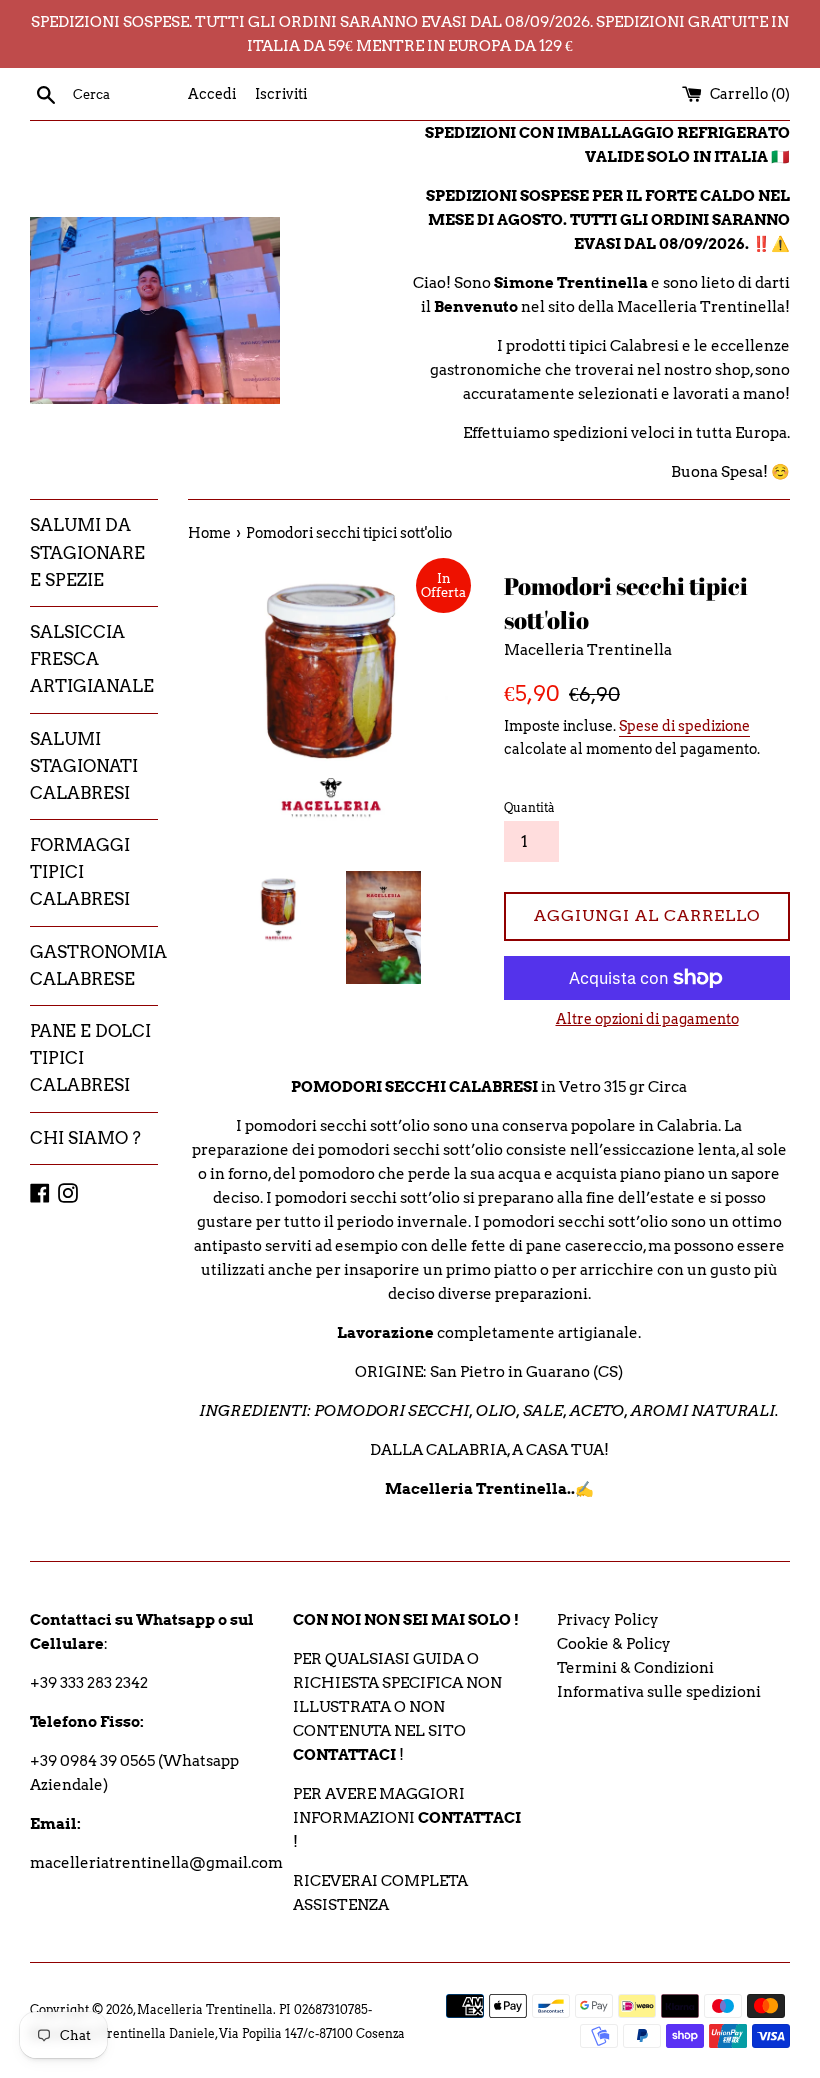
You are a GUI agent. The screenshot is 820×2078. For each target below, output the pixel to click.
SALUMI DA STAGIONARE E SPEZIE (87, 552)
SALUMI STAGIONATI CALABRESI (84, 766)
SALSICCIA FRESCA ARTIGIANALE (92, 659)
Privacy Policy (608, 1620)
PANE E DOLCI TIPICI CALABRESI (90, 1058)
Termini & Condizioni (635, 1668)
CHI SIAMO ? (85, 1138)
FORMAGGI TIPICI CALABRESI (80, 872)
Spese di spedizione (684, 726)
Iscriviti (281, 94)
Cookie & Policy (614, 1644)
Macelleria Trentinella (205, 2009)
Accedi (212, 94)
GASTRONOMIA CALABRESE (94, 965)
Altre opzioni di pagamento (647, 1019)
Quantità (529, 807)
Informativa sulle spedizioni (659, 1692)
